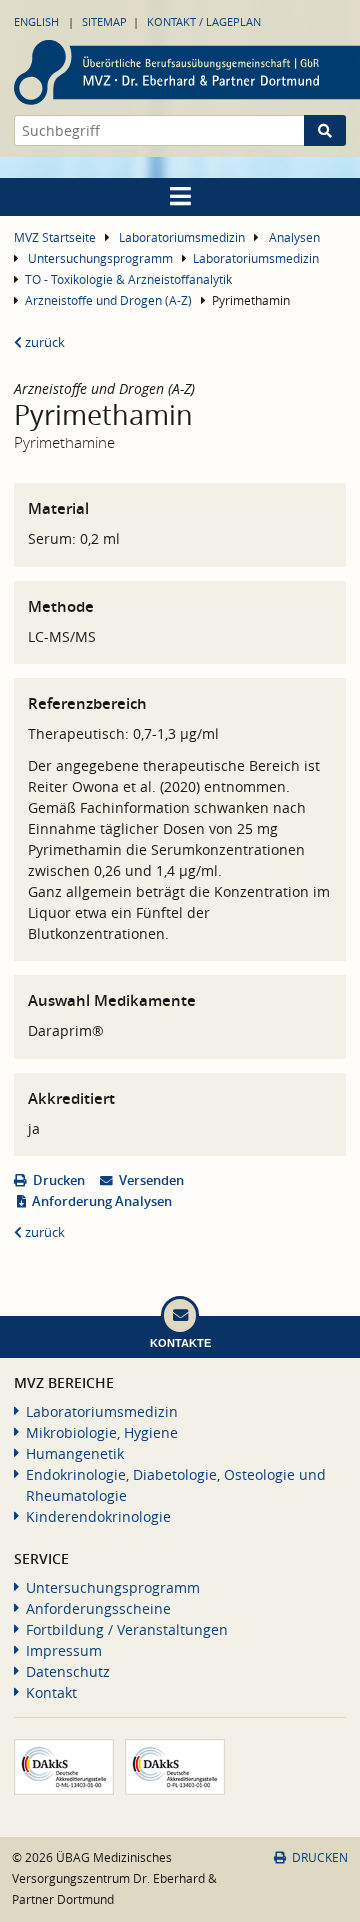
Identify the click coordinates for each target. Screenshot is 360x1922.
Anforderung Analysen (102, 1201)
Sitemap (104, 21)
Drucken (59, 1180)
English (36, 21)
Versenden (151, 1180)
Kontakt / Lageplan (204, 21)
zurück (43, 342)
